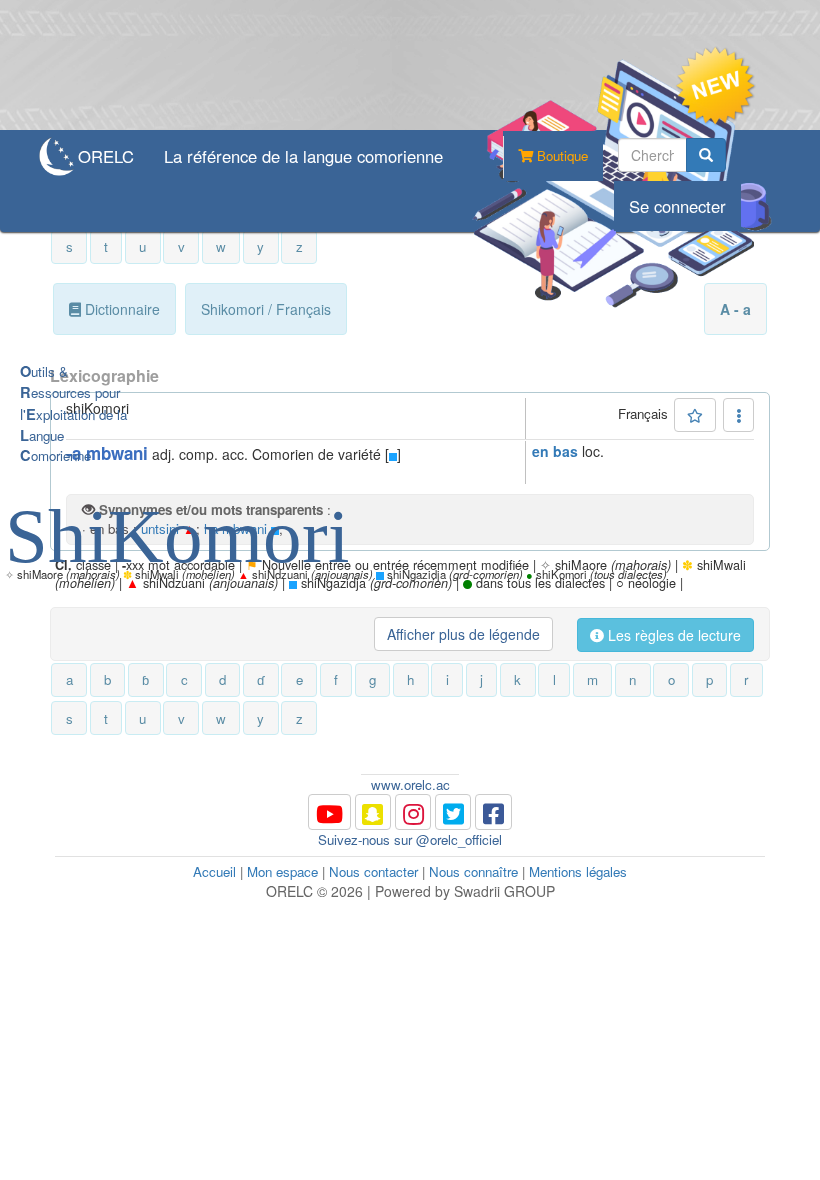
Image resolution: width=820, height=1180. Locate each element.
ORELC (106, 156)
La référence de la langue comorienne (303, 156)
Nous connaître (473, 871)
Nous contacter (373, 871)
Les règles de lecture (672, 635)
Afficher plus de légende (463, 634)
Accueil (214, 871)
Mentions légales (578, 871)
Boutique (560, 155)
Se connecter (677, 206)
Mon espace (282, 871)
